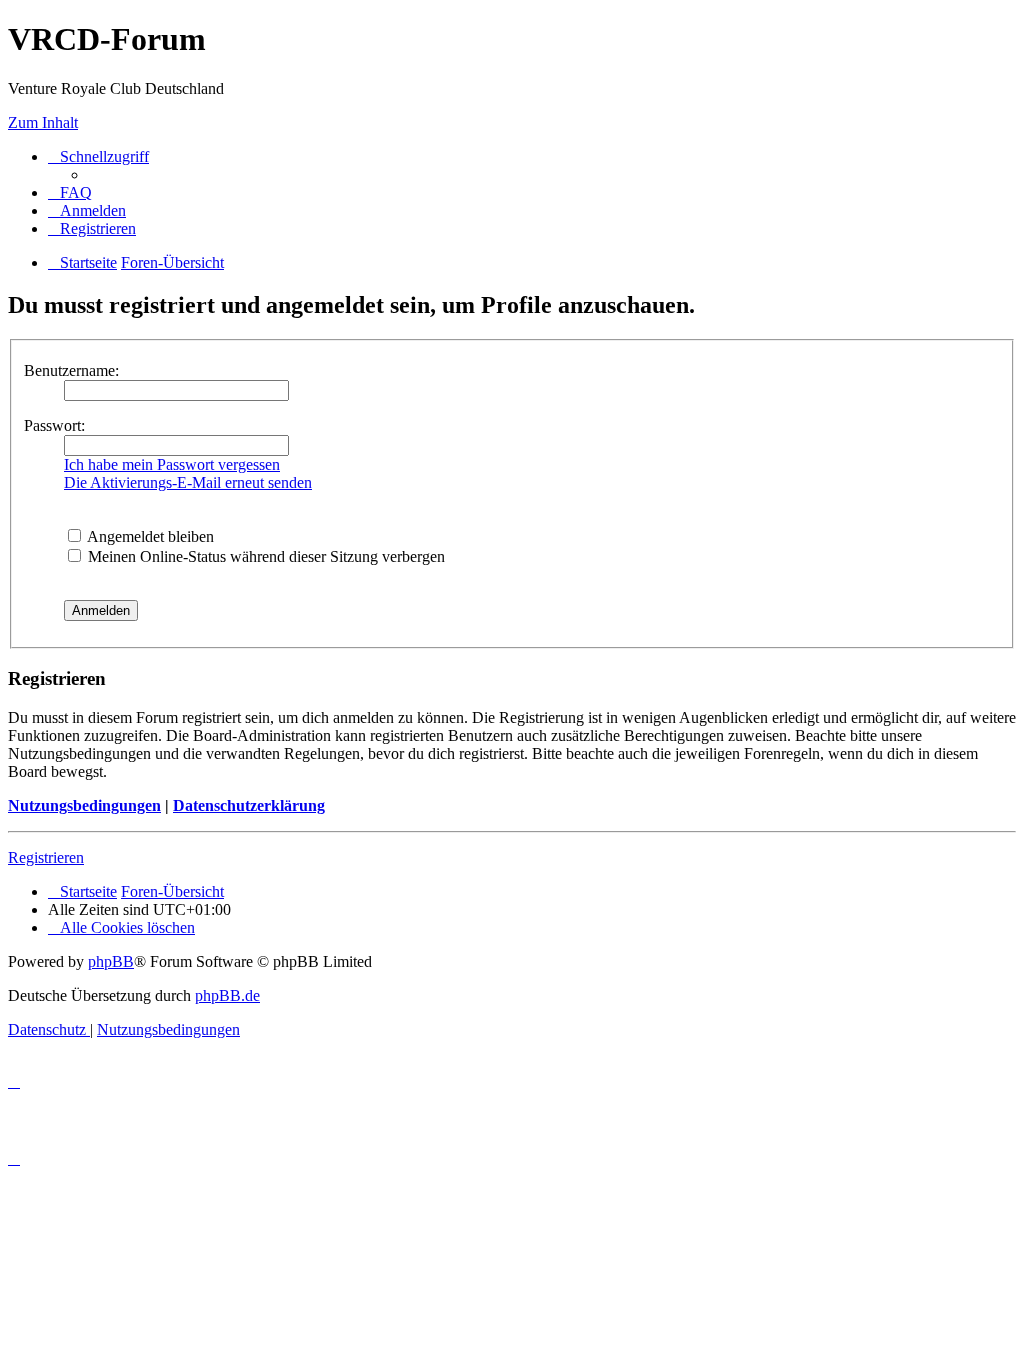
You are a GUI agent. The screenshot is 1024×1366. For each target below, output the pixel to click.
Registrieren (46, 857)
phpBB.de (227, 995)
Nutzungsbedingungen (84, 805)
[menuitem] (70, 192)
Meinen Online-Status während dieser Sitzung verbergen (264, 556)
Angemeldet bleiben (149, 536)
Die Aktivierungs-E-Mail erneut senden (188, 482)
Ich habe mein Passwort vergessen (172, 464)
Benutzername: (71, 370)
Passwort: (54, 425)
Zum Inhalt (43, 122)
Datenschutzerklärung (249, 805)
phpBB (111, 961)
